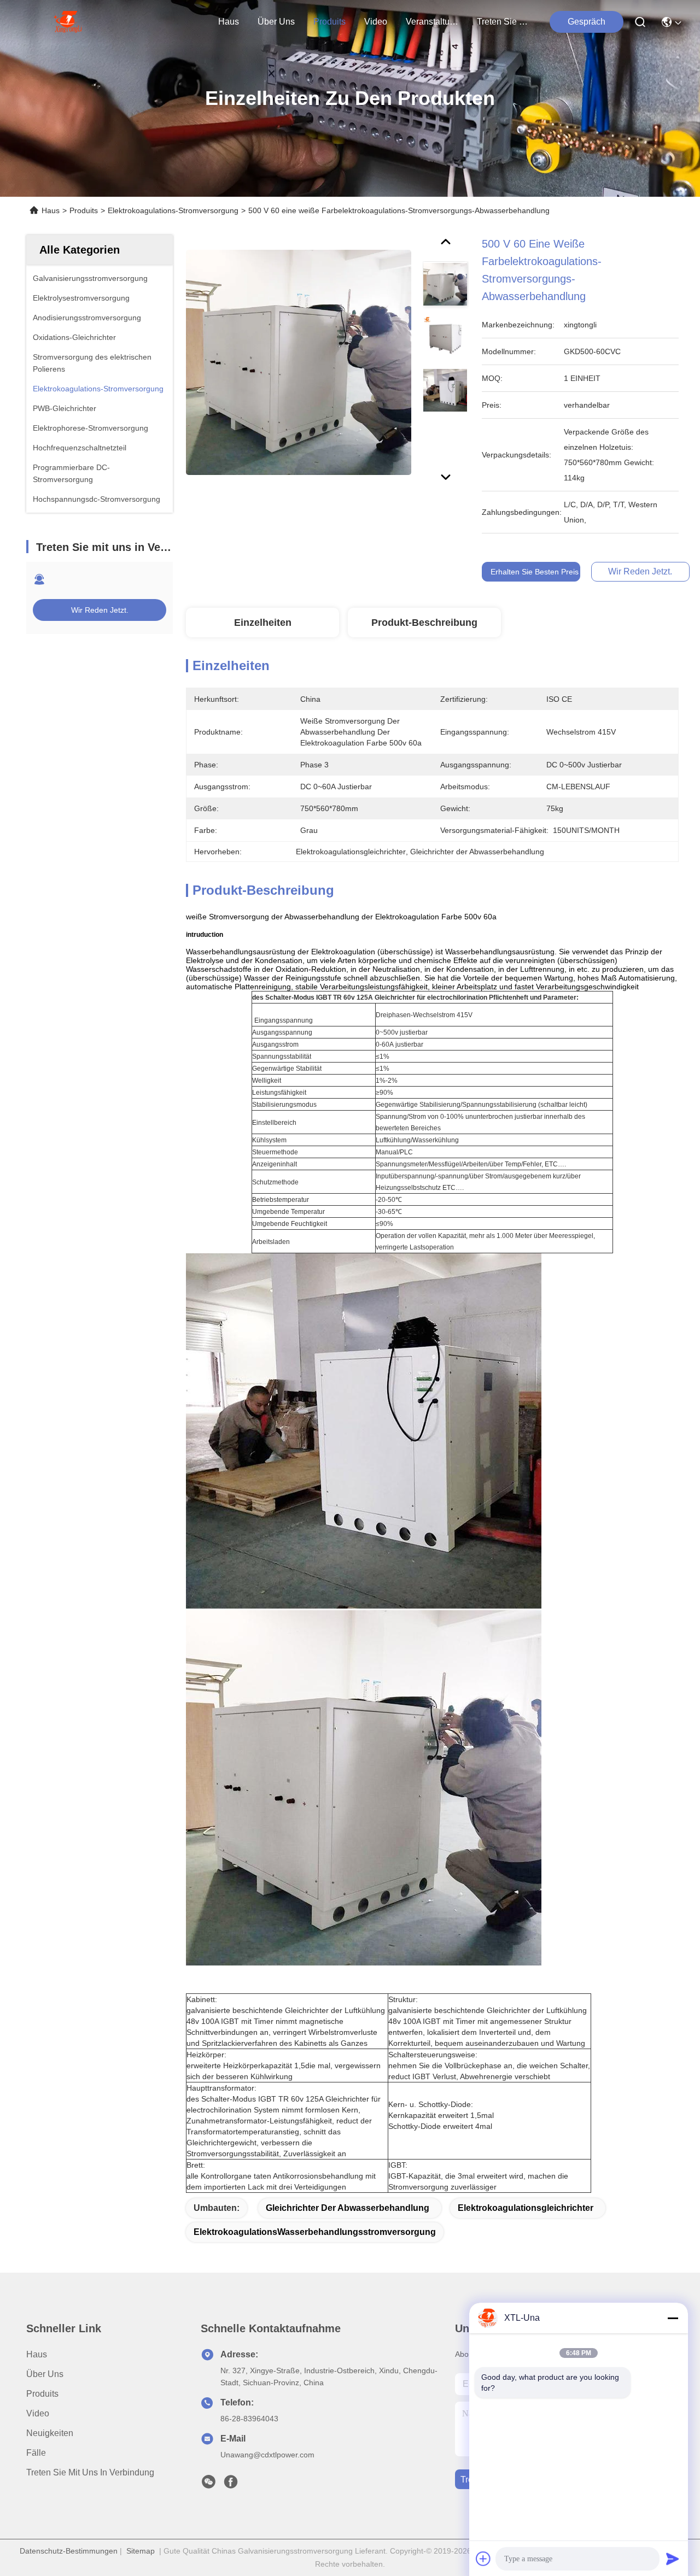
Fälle (36, 2453)
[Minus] (673, 2318)
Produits (84, 210)
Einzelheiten (263, 623)
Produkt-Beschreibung (424, 623)
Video (38, 2413)
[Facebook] (231, 2485)
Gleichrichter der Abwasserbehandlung (348, 2208)
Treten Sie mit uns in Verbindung (90, 2472)
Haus (229, 22)
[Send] (673, 2559)
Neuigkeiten (50, 2433)
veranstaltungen (432, 22)
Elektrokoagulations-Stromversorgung (173, 210)
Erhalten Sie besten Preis (535, 572)
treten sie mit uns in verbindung (503, 22)
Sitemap (141, 2551)
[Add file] (483, 2559)
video (376, 22)
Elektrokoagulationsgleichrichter (526, 2208)
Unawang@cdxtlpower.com (267, 2455)
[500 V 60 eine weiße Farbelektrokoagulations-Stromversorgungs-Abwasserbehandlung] (299, 362)
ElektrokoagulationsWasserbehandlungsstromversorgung (315, 2232)
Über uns (276, 22)
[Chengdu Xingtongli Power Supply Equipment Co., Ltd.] (68, 22)
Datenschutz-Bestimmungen (69, 2551)
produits (329, 22)
